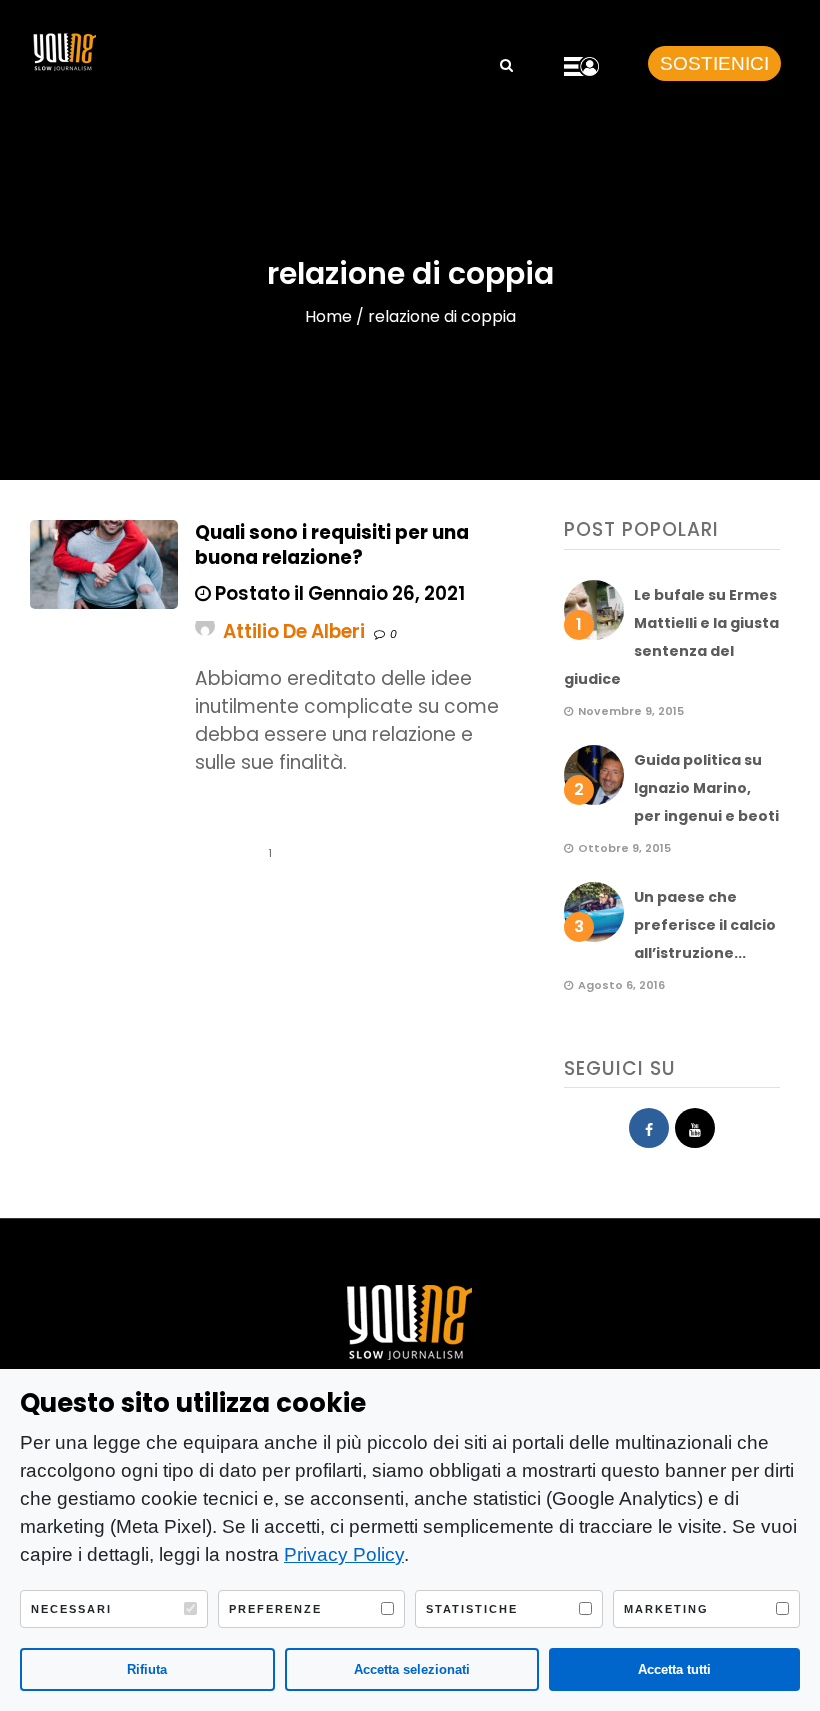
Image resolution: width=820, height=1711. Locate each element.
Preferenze (275, 1609)
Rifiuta (147, 1669)
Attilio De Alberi (294, 631)
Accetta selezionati (412, 1669)
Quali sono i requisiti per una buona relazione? (332, 545)
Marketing (666, 1609)
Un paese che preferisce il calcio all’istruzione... (705, 925)
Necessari (71, 1609)
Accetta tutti (674, 1669)
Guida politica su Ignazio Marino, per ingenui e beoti (706, 788)
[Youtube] (695, 1128)
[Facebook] (649, 1128)
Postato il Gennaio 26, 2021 (338, 593)
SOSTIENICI (714, 63)
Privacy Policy (344, 1554)
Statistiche (472, 1609)
